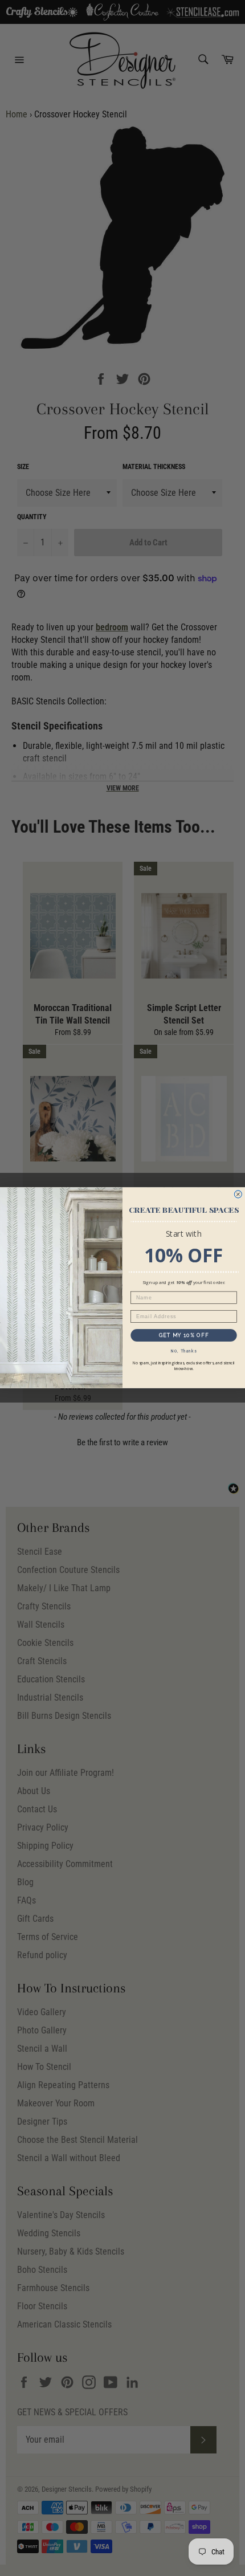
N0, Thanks (184, 1351)
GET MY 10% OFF (184, 1335)
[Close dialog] (238, 1194)
